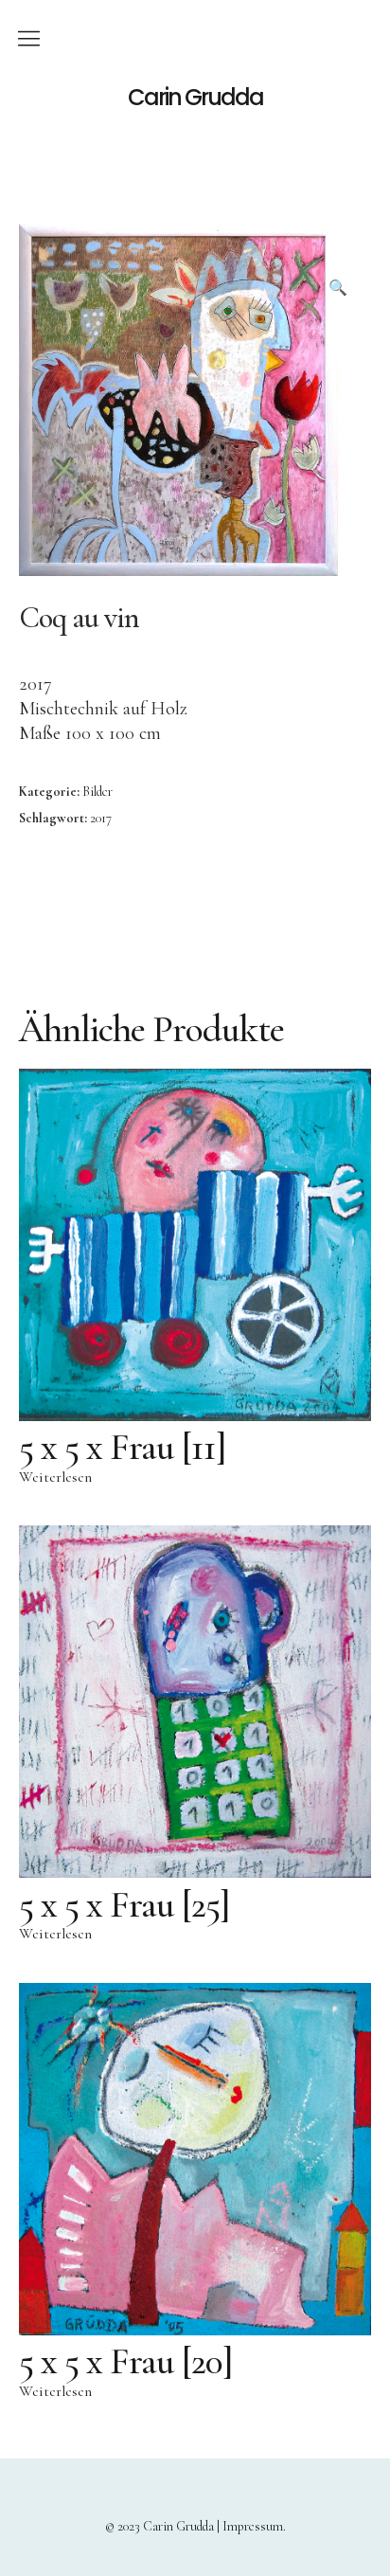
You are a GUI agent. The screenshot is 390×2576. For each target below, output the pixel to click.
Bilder (97, 792)
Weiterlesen (55, 1477)
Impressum (253, 2526)
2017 (101, 818)
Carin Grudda (195, 98)
